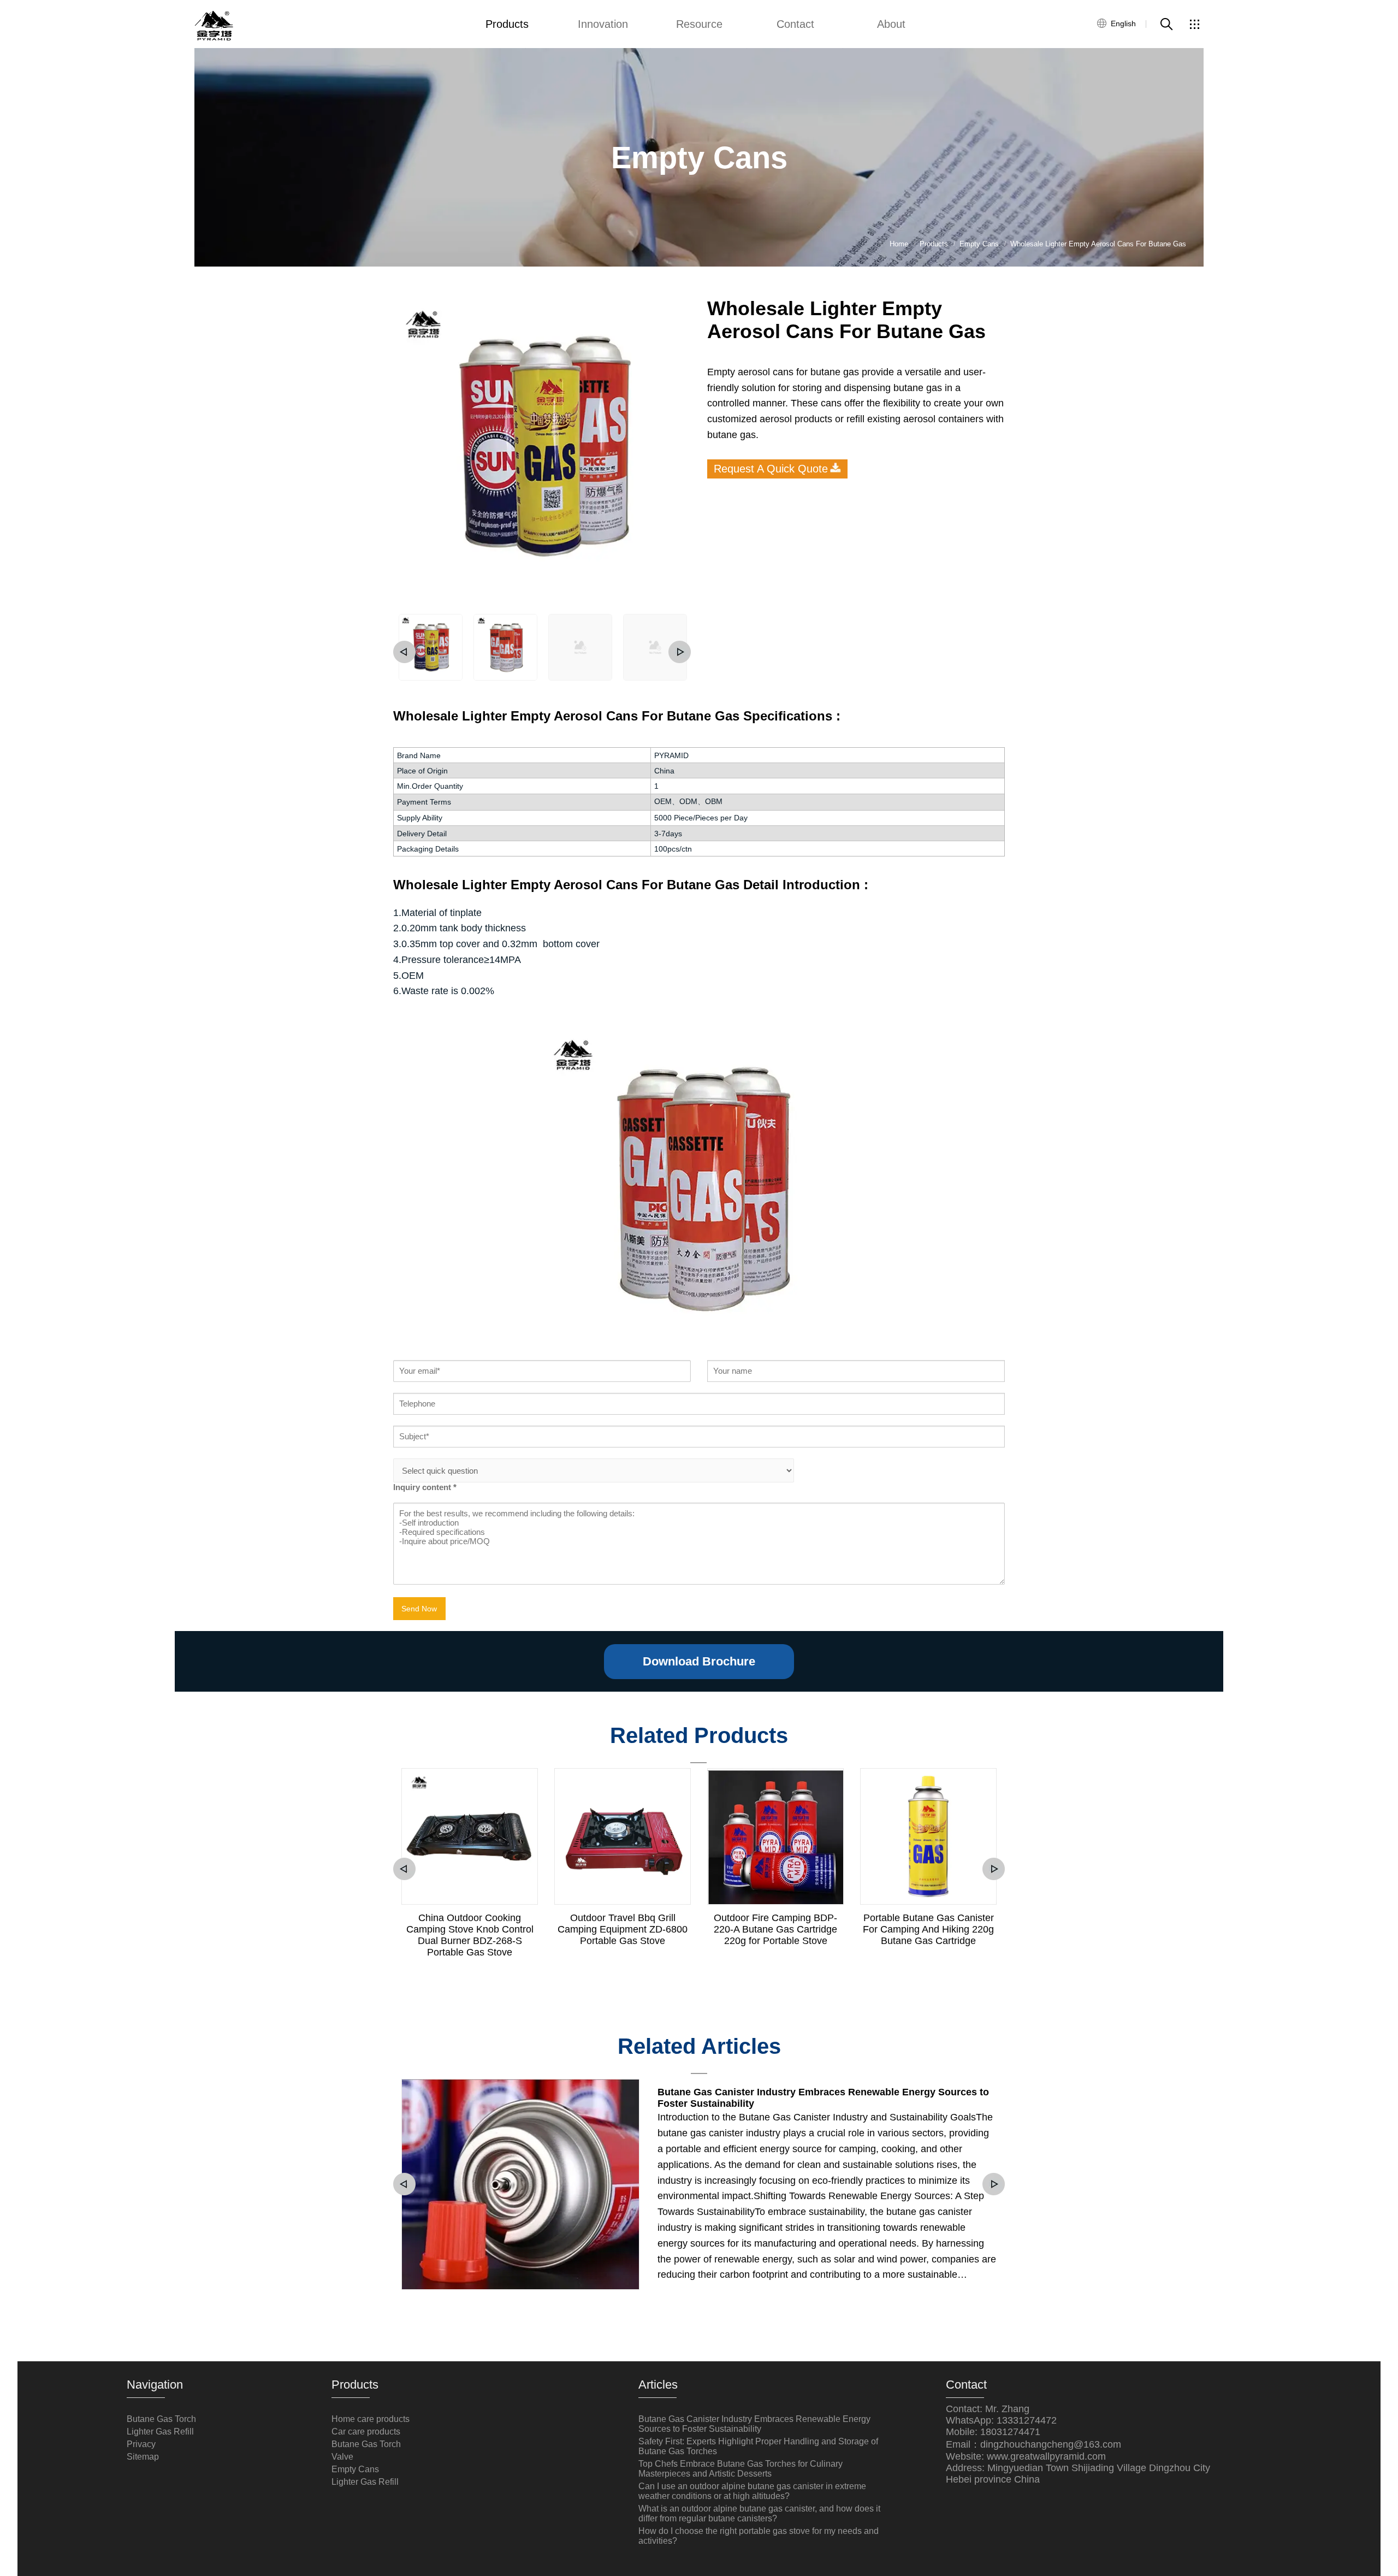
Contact (795, 24)
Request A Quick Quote (771, 469)
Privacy (141, 2444)
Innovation (603, 24)
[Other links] (1194, 24)
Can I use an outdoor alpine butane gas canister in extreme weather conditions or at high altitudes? (752, 2491)
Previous (404, 652)
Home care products (371, 2419)
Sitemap (143, 2457)
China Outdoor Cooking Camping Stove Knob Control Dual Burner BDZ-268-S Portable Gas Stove (470, 1935)
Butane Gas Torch (161, 2419)
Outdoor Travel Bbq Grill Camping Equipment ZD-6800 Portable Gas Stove (623, 1929)
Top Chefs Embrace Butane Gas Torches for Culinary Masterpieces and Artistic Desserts (741, 2469)
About (891, 24)
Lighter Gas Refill (160, 2432)
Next (680, 652)
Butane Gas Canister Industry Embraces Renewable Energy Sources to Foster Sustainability (823, 2098)
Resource (699, 24)
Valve (342, 2457)
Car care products (366, 2432)
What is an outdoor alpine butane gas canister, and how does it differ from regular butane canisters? (759, 2513)
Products (507, 24)
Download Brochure (699, 1661)
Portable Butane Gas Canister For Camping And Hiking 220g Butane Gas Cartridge (928, 1929)
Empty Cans (355, 2469)
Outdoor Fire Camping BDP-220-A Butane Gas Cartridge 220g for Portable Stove (775, 1929)
